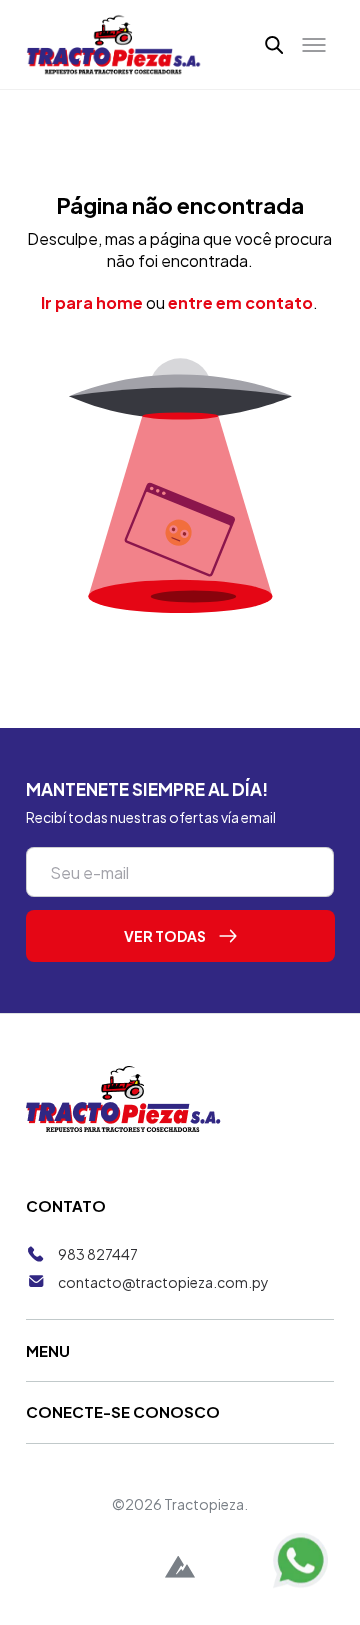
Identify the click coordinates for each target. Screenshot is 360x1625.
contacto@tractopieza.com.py (163, 1282)
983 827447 (98, 1254)
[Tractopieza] (114, 44)
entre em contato (240, 302)
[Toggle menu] (314, 45)
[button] (275, 44)
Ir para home (92, 302)
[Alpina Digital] (180, 1569)
